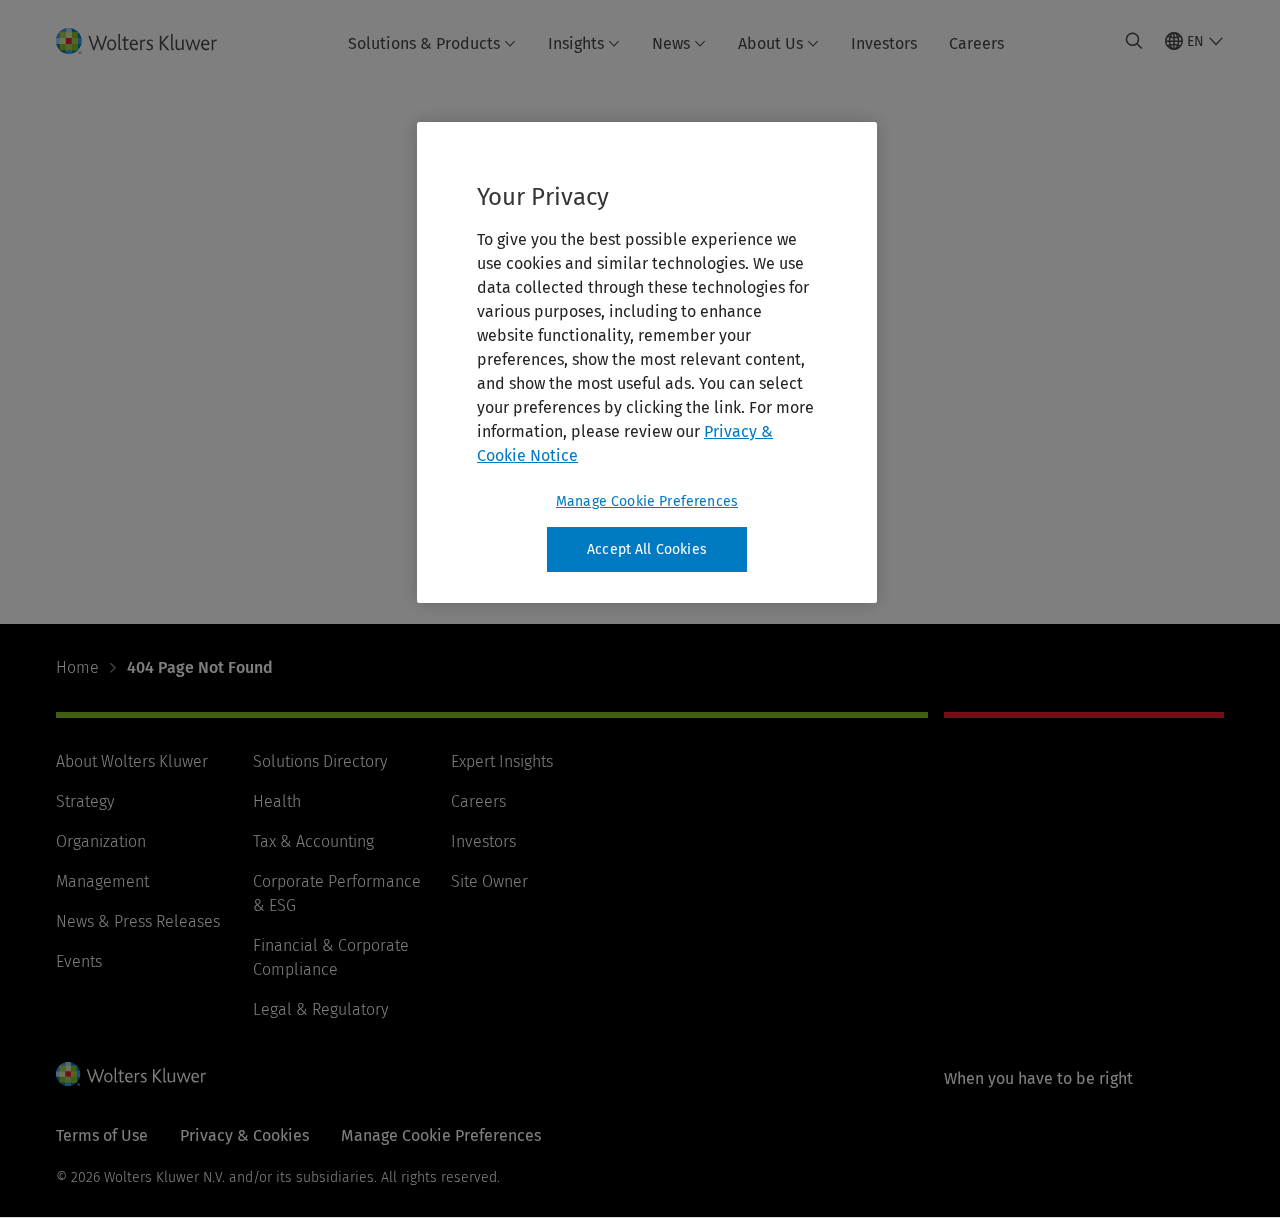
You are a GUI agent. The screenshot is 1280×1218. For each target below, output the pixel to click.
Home (77, 667)
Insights (576, 43)
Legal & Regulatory (320, 1009)
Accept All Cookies (647, 549)
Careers (976, 43)
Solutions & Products (424, 43)
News (671, 43)
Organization (101, 841)
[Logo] (148, 41)
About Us (770, 43)
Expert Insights (502, 761)
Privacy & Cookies (244, 1135)
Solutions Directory (320, 761)
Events (79, 961)
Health (277, 801)
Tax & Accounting (313, 841)
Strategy (85, 801)
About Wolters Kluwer (132, 761)
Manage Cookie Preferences (647, 501)
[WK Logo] (131, 1074)
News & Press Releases (138, 921)
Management (102, 881)
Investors (884, 43)
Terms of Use (102, 1135)
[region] (647, 363)
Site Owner (489, 881)
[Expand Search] (1134, 41)
